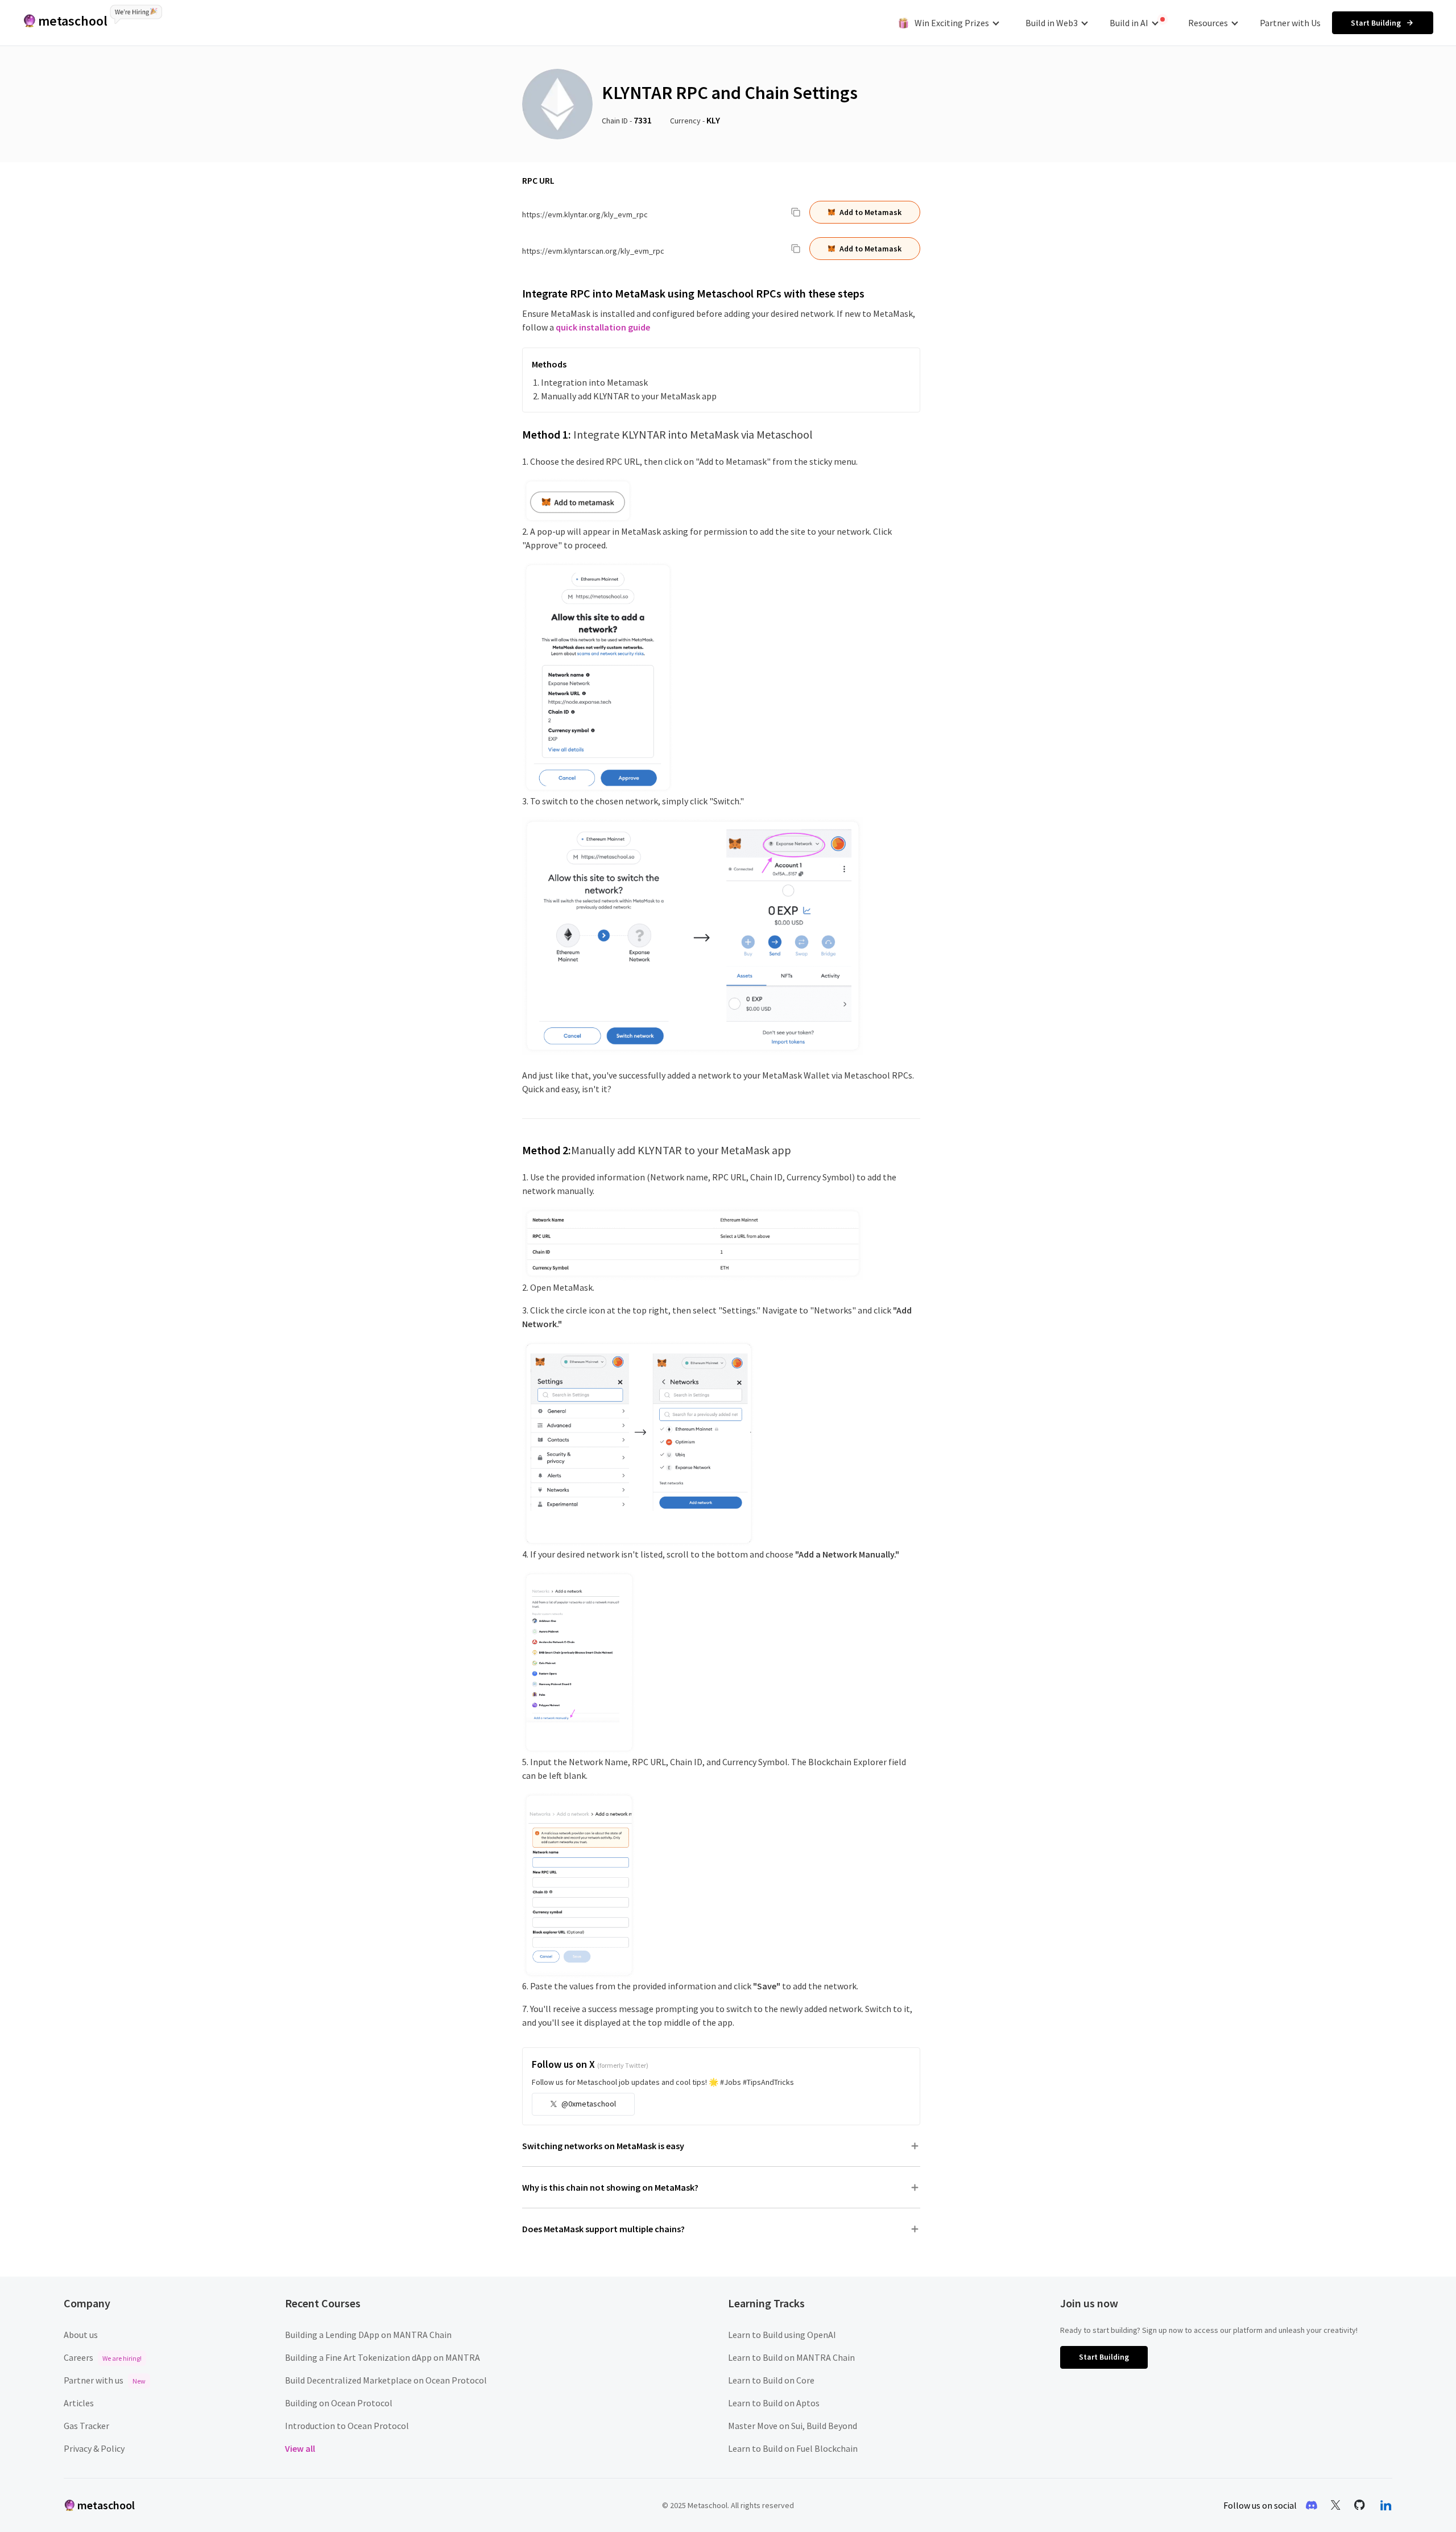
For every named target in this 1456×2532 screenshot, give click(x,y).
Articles (79, 2403)
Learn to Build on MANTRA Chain (791, 2357)
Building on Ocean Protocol (339, 2403)
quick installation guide (603, 327)
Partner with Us (1290, 23)
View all (300, 2448)
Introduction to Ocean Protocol (347, 2426)
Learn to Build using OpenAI (782, 2335)
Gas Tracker (86, 2426)
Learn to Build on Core (771, 2380)
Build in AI (1129, 23)
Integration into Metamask (594, 382)
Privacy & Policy (94, 2448)
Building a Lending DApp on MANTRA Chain (368, 2335)
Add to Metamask (870, 212)
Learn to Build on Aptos (774, 2403)
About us (81, 2335)
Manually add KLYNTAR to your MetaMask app (629, 396)
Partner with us (105, 2380)
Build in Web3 (1052, 23)
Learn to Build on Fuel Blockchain (793, 2448)
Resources (1208, 23)
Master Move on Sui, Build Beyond (793, 2426)
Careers (103, 2357)
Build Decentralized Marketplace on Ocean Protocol (386, 2380)
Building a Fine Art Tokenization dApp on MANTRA (382, 2357)
